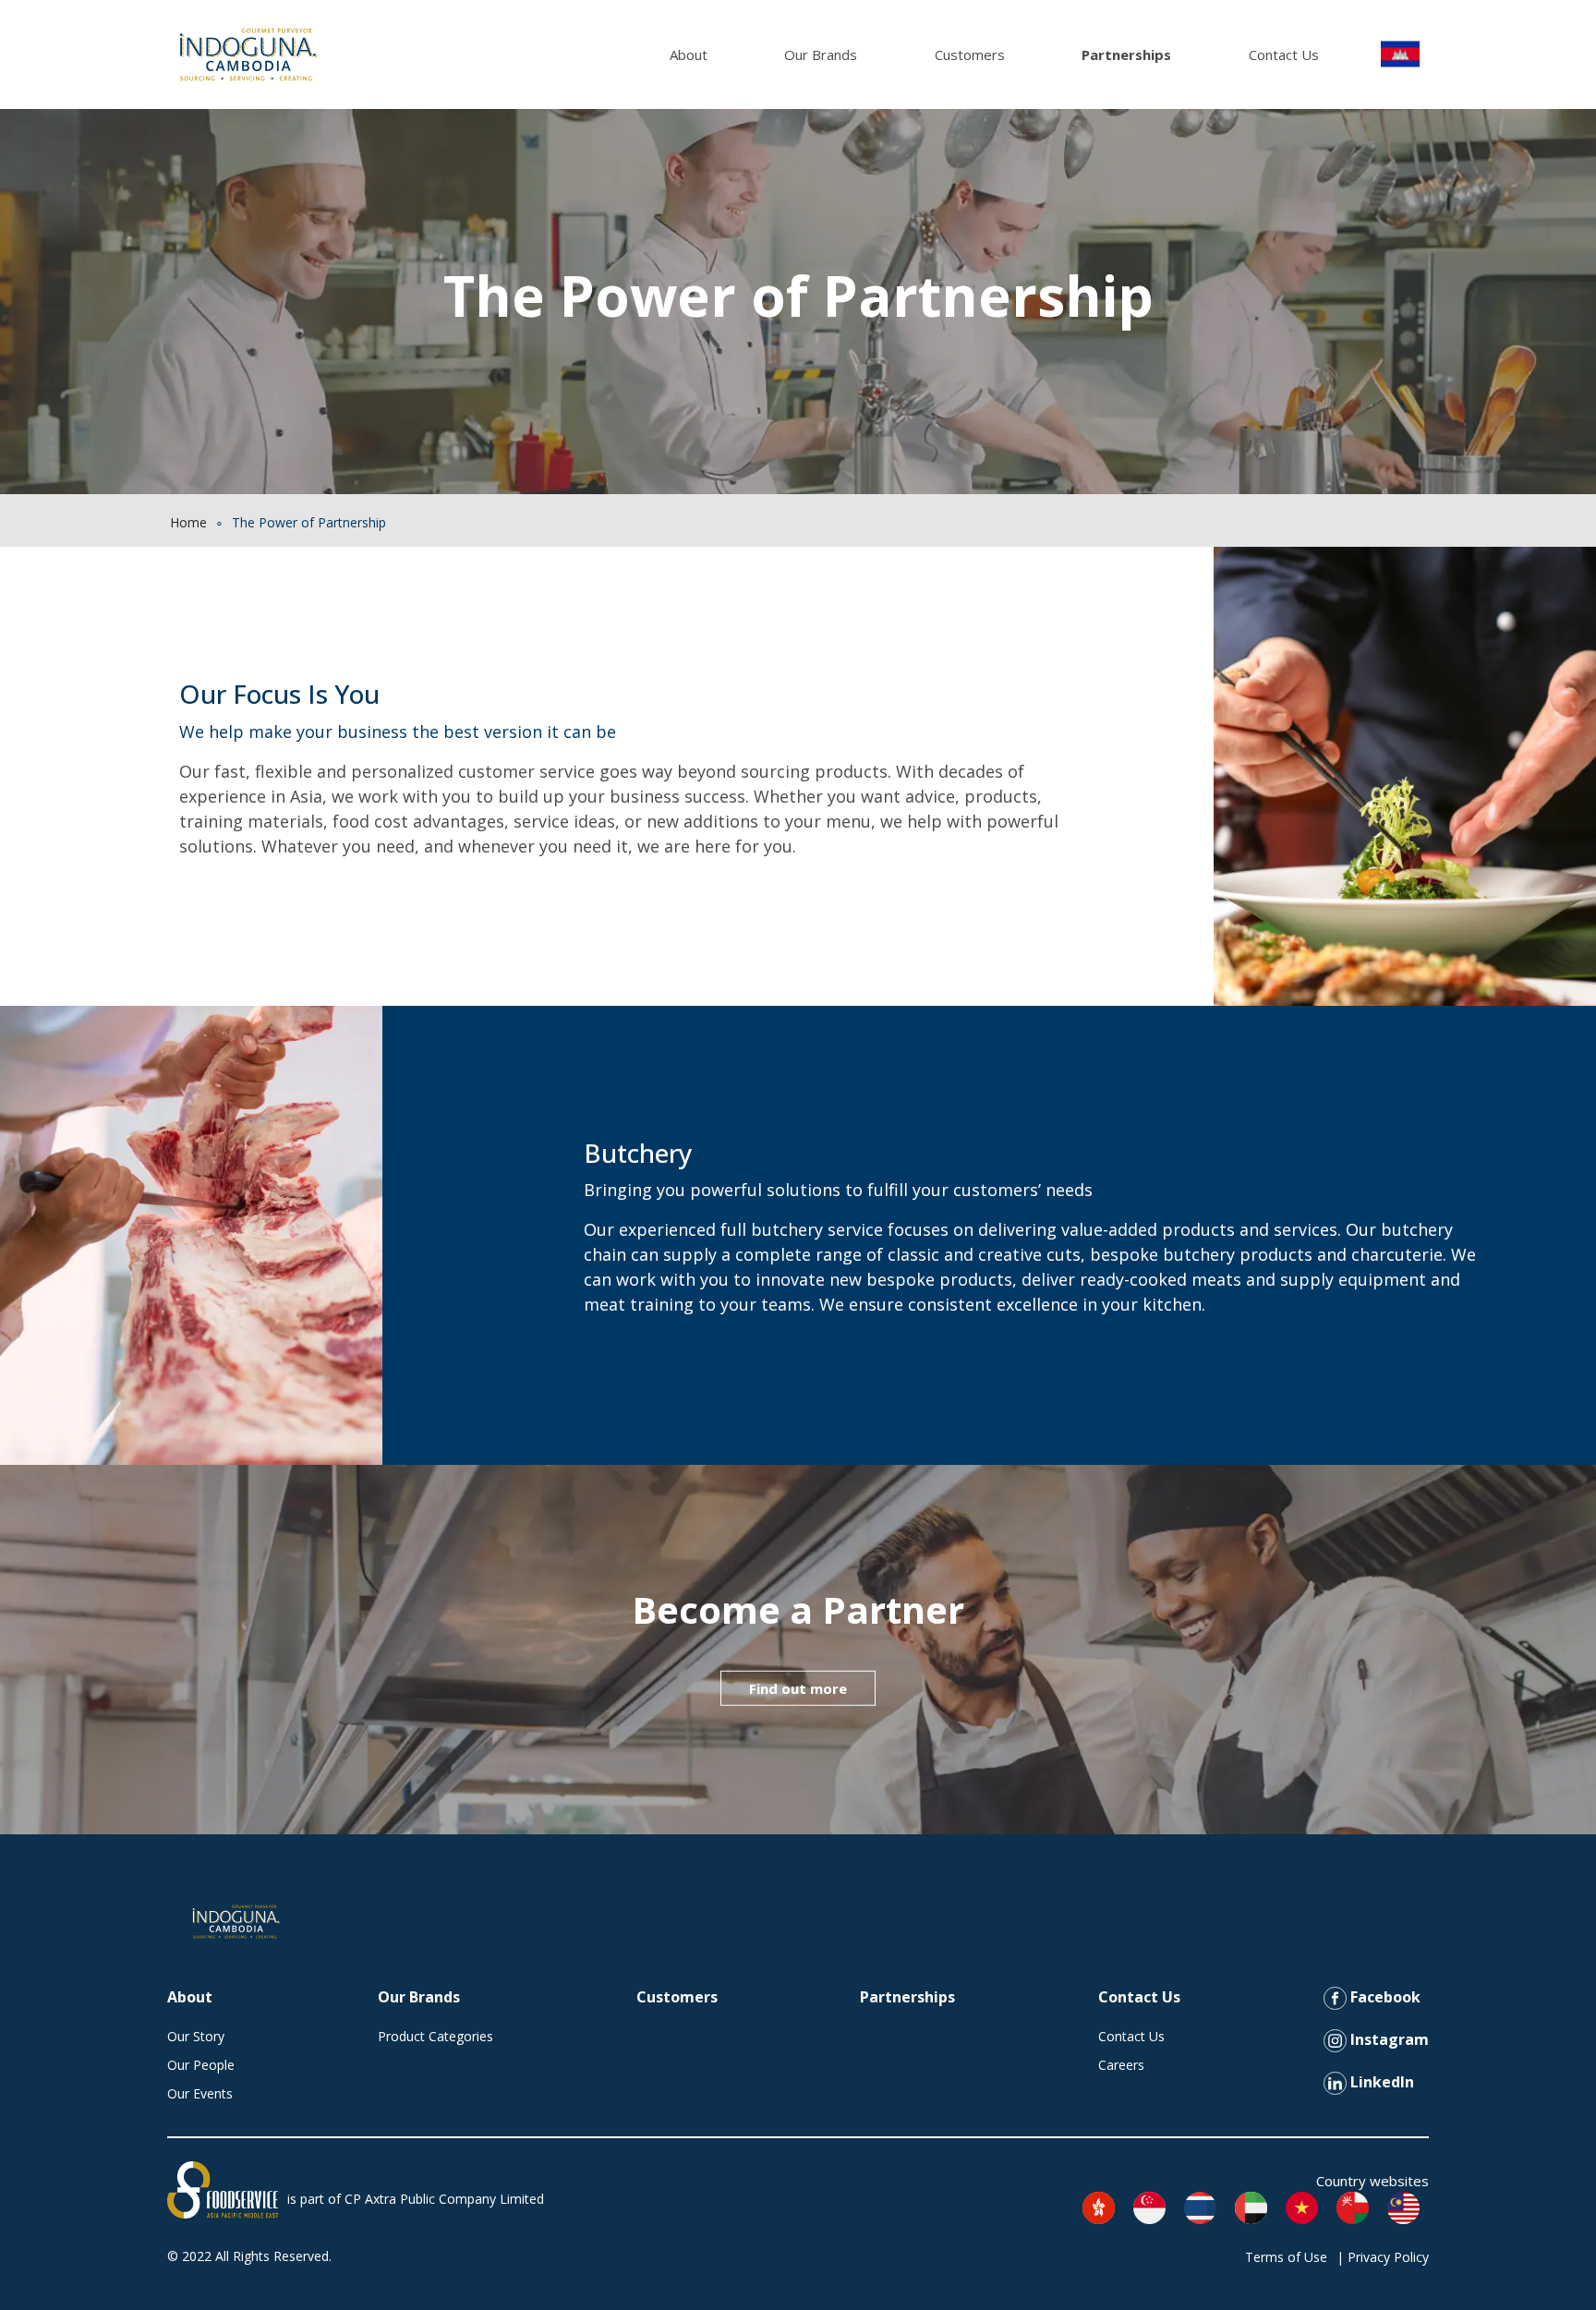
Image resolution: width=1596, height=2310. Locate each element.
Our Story (196, 2036)
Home (188, 522)
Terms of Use (1286, 2257)
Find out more (798, 1687)
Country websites (1372, 2181)
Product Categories (435, 2036)
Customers (970, 54)
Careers (1121, 2065)
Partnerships (1126, 54)
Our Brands (821, 54)
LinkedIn (1380, 2082)
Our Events (200, 2093)
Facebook (1384, 1997)
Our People (201, 2065)
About (689, 54)
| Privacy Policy (1383, 2257)
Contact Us (1284, 54)
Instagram (1388, 2039)
